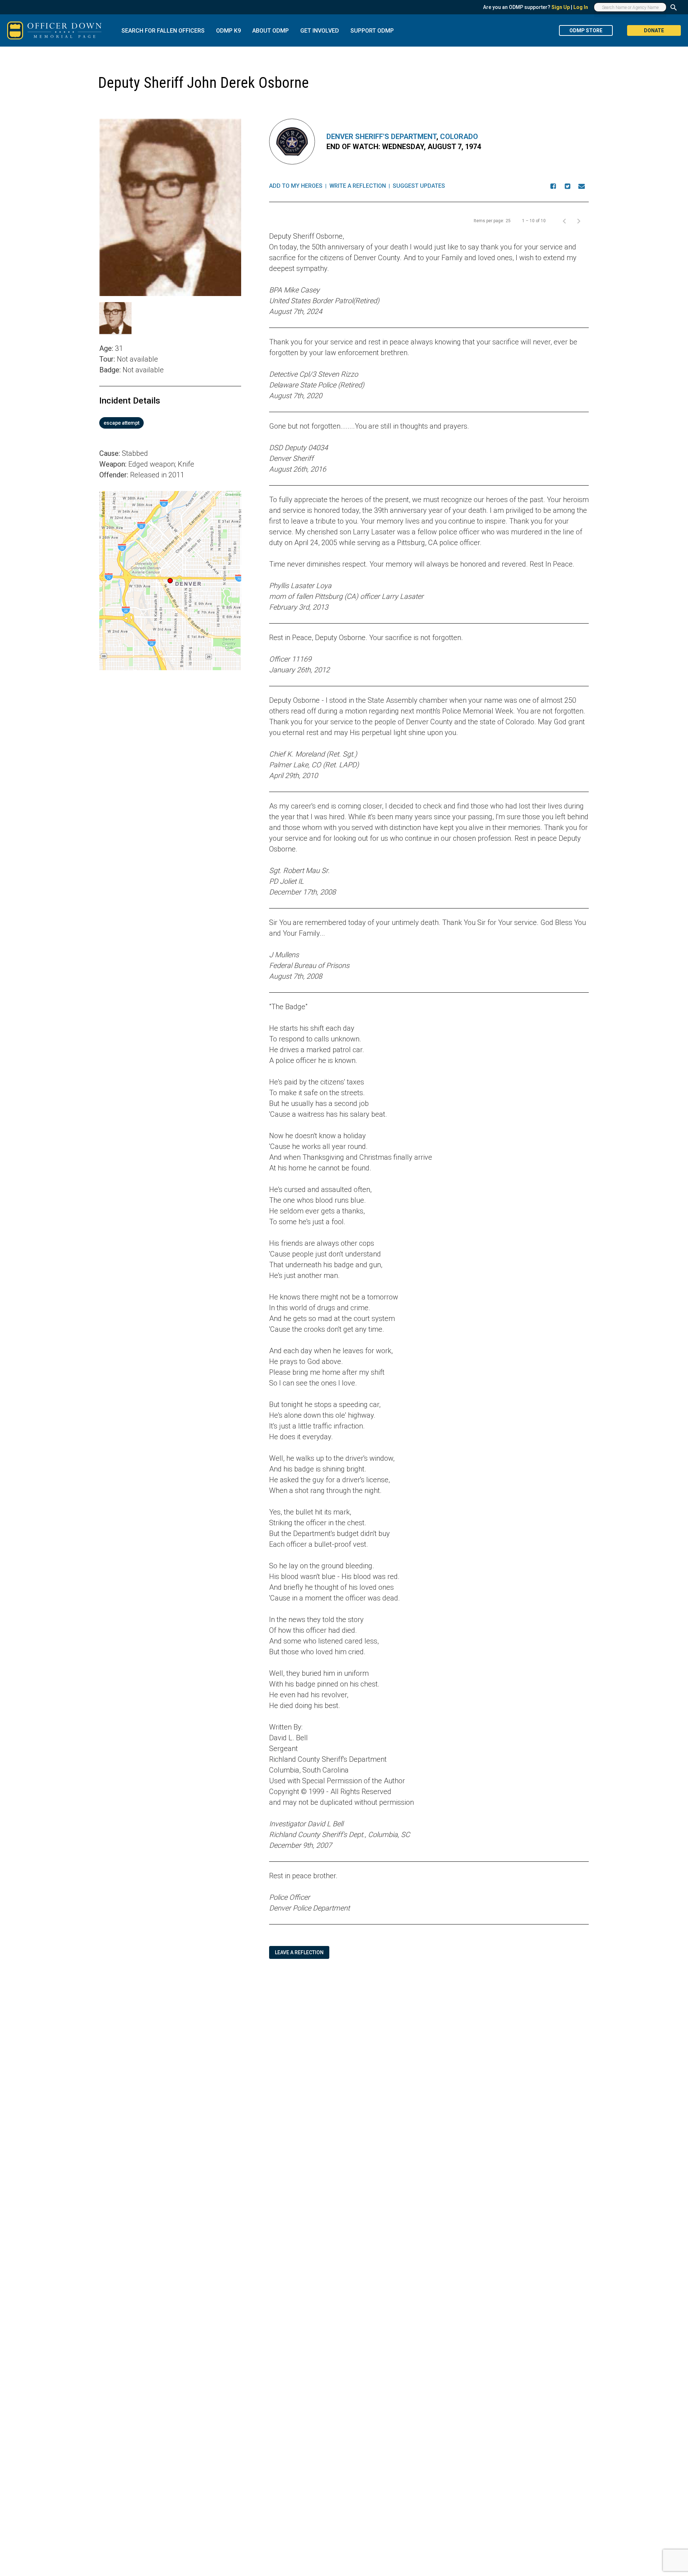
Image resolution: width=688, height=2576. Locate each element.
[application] (170, 581)
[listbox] (170, 423)
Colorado (459, 137)
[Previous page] (564, 221)
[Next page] (579, 221)
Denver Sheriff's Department (381, 137)
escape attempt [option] (121, 423)
